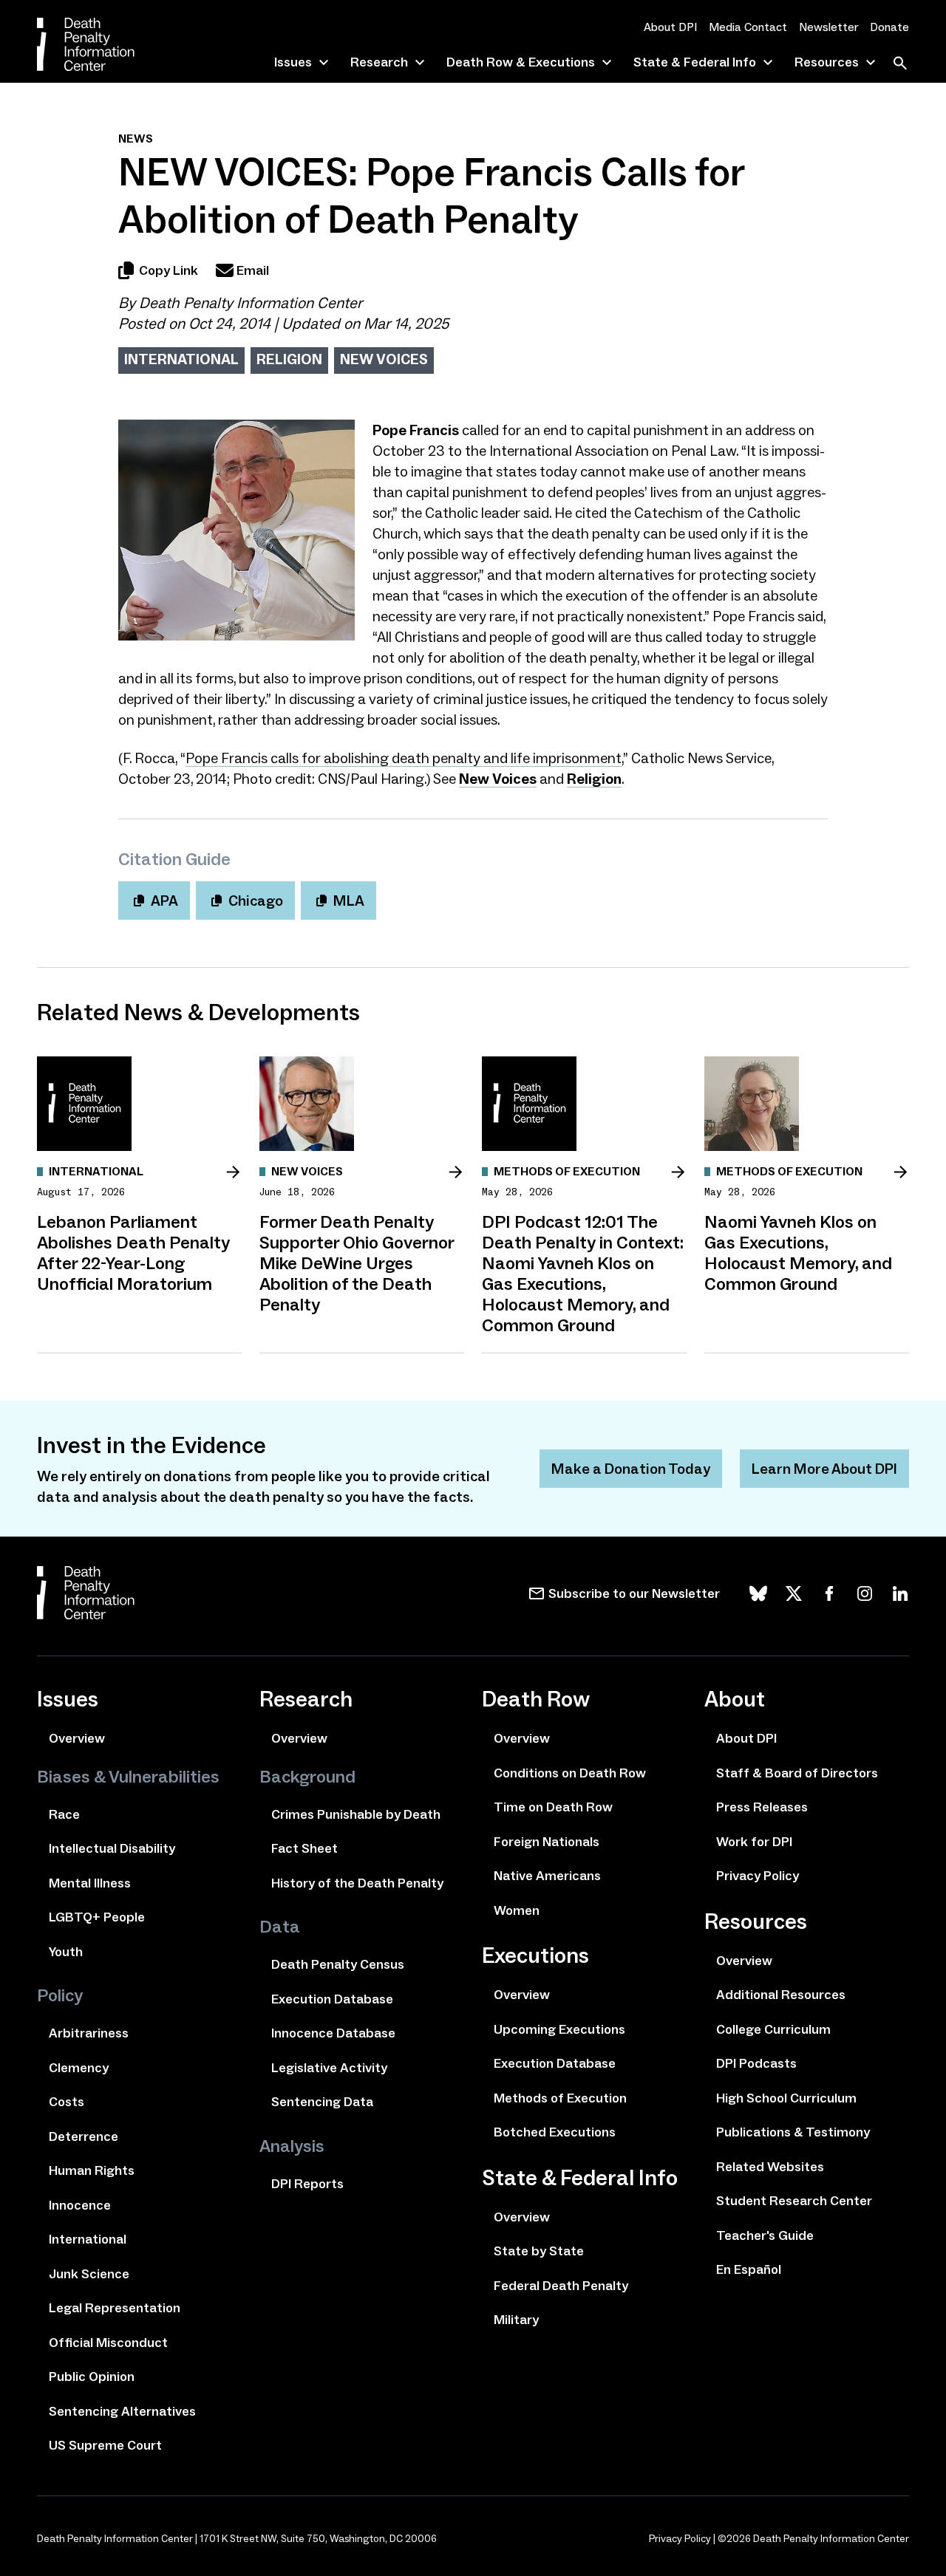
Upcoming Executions (559, 2029)
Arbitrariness (89, 2033)
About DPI (670, 27)
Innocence (80, 2205)
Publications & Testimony (793, 2132)
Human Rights (92, 2170)
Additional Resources (781, 1995)
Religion (289, 359)
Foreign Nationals (547, 1842)
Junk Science (89, 2274)
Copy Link (169, 270)
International (181, 359)
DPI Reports (307, 2184)
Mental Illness (90, 1883)
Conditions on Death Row (570, 1773)
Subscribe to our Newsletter (634, 1593)
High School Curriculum (786, 2098)
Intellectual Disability (112, 1848)
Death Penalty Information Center (251, 303)
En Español (749, 2269)
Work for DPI (754, 1842)
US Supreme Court (105, 2445)
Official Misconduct (108, 2343)
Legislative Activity (329, 2068)
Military (516, 2320)
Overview (77, 1738)
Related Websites (770, 2167)
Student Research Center (794, 2201)
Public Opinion (92, 2377)
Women (517, 1910)
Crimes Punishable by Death (356, 1814)
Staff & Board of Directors (797, 1773)
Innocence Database (333, 2033)
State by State (539, 2251)
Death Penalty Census (338, 1964)
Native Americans (547, 1876)
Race (64, 1814)
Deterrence (84, 2136)
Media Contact (748, 27)
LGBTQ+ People (97, 1917)
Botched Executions (555, 2132)
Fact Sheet (304, 1848)
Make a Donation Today (631, 1469)
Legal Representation (115, 2308)
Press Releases (762, 1807)
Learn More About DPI (824, 1469)
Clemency (79, 2068)
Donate (889, 27)
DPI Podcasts (756, 2063)
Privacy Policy (758, 1876)
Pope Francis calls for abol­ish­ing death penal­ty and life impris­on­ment (404, 758)
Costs (67, 2102)
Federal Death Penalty (561, 2286)
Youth (66, 1952)
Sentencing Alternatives (122, 2411)
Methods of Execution (560, 2098)
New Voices (384, 359)
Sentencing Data (322, 2102)
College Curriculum (773, 2029)
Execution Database (332, 1999)
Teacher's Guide (765, 2235)
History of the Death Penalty (357, 1883)
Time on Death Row (553, 1807)
